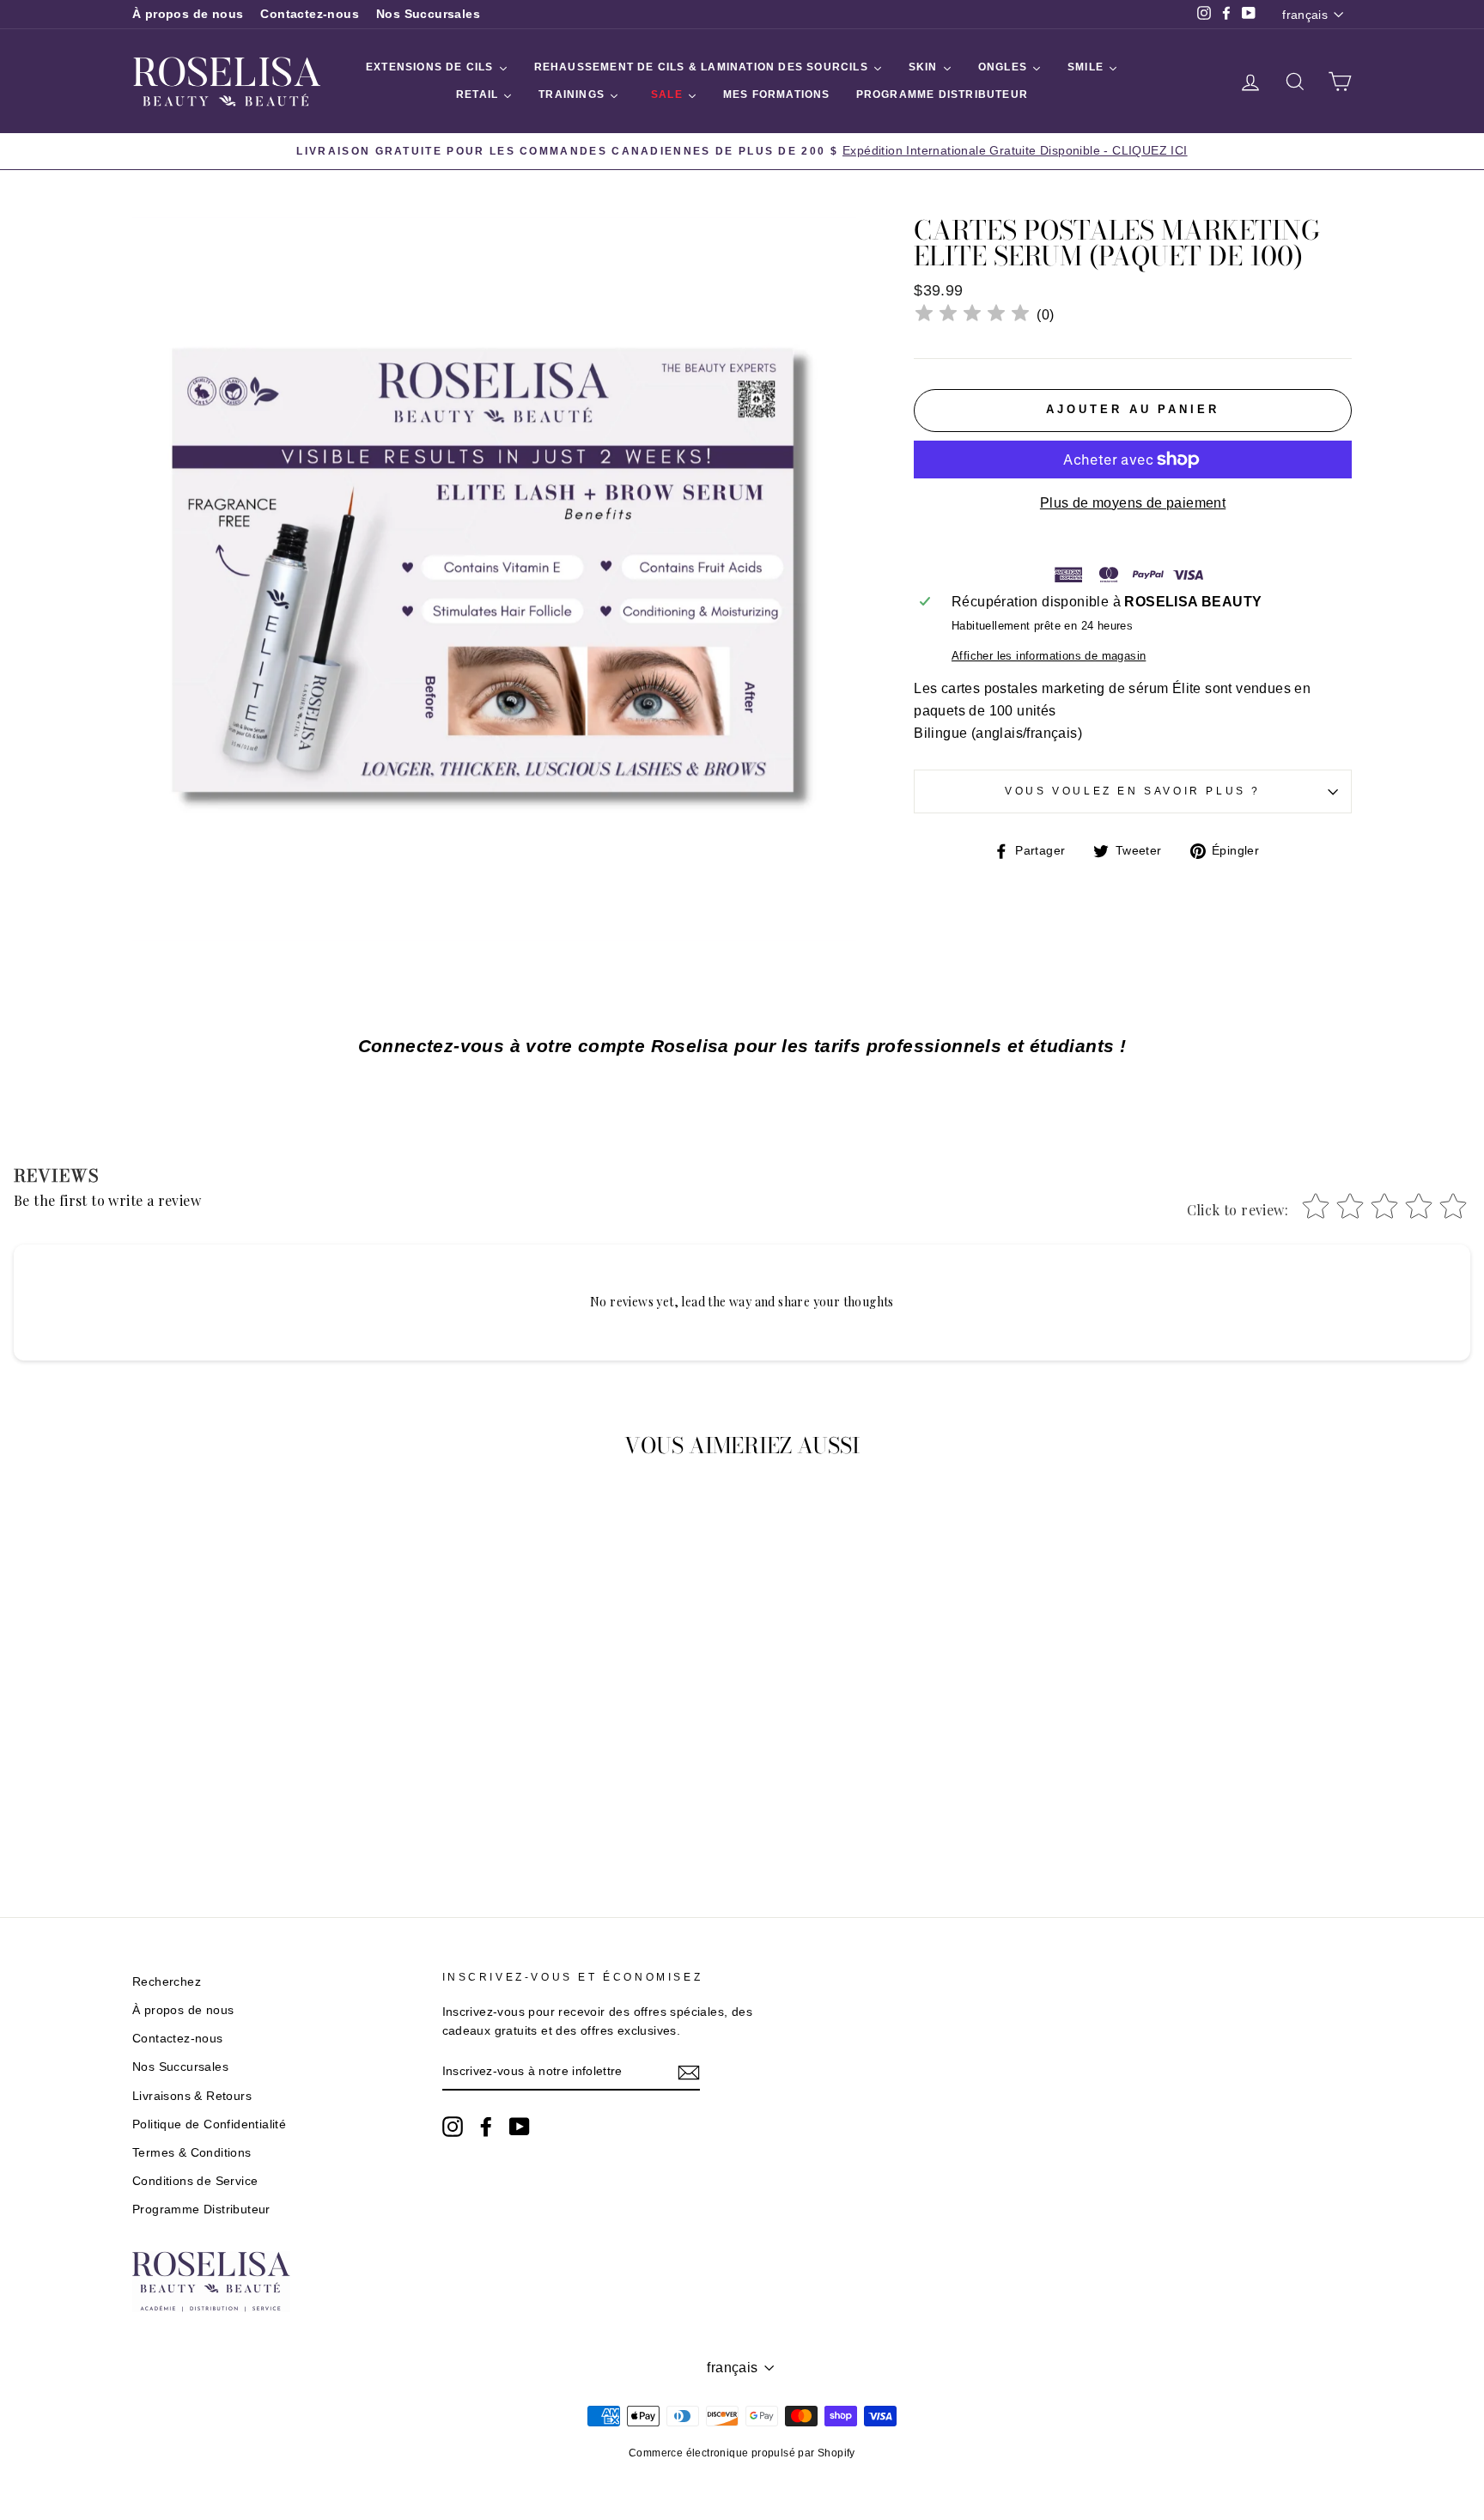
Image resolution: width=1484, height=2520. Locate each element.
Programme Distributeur (201, 2210)
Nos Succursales (428, 14)
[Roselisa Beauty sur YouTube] (520, 2127)
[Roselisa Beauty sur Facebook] (486, 2127)
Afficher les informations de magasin (1049, 656)
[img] (972, 316)
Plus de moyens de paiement (1133, 503)
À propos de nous (188, 14)
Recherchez (167, 1982)
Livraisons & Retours (192, 2096)
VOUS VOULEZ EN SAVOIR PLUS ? (1133, 791)
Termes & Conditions (192, 2153)
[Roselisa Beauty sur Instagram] (453, 2127)
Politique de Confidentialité (209, 2124)
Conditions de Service (195, 2181)
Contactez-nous (310, 14)
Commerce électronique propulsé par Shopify (742, 2453)
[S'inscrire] (689, 2073)
